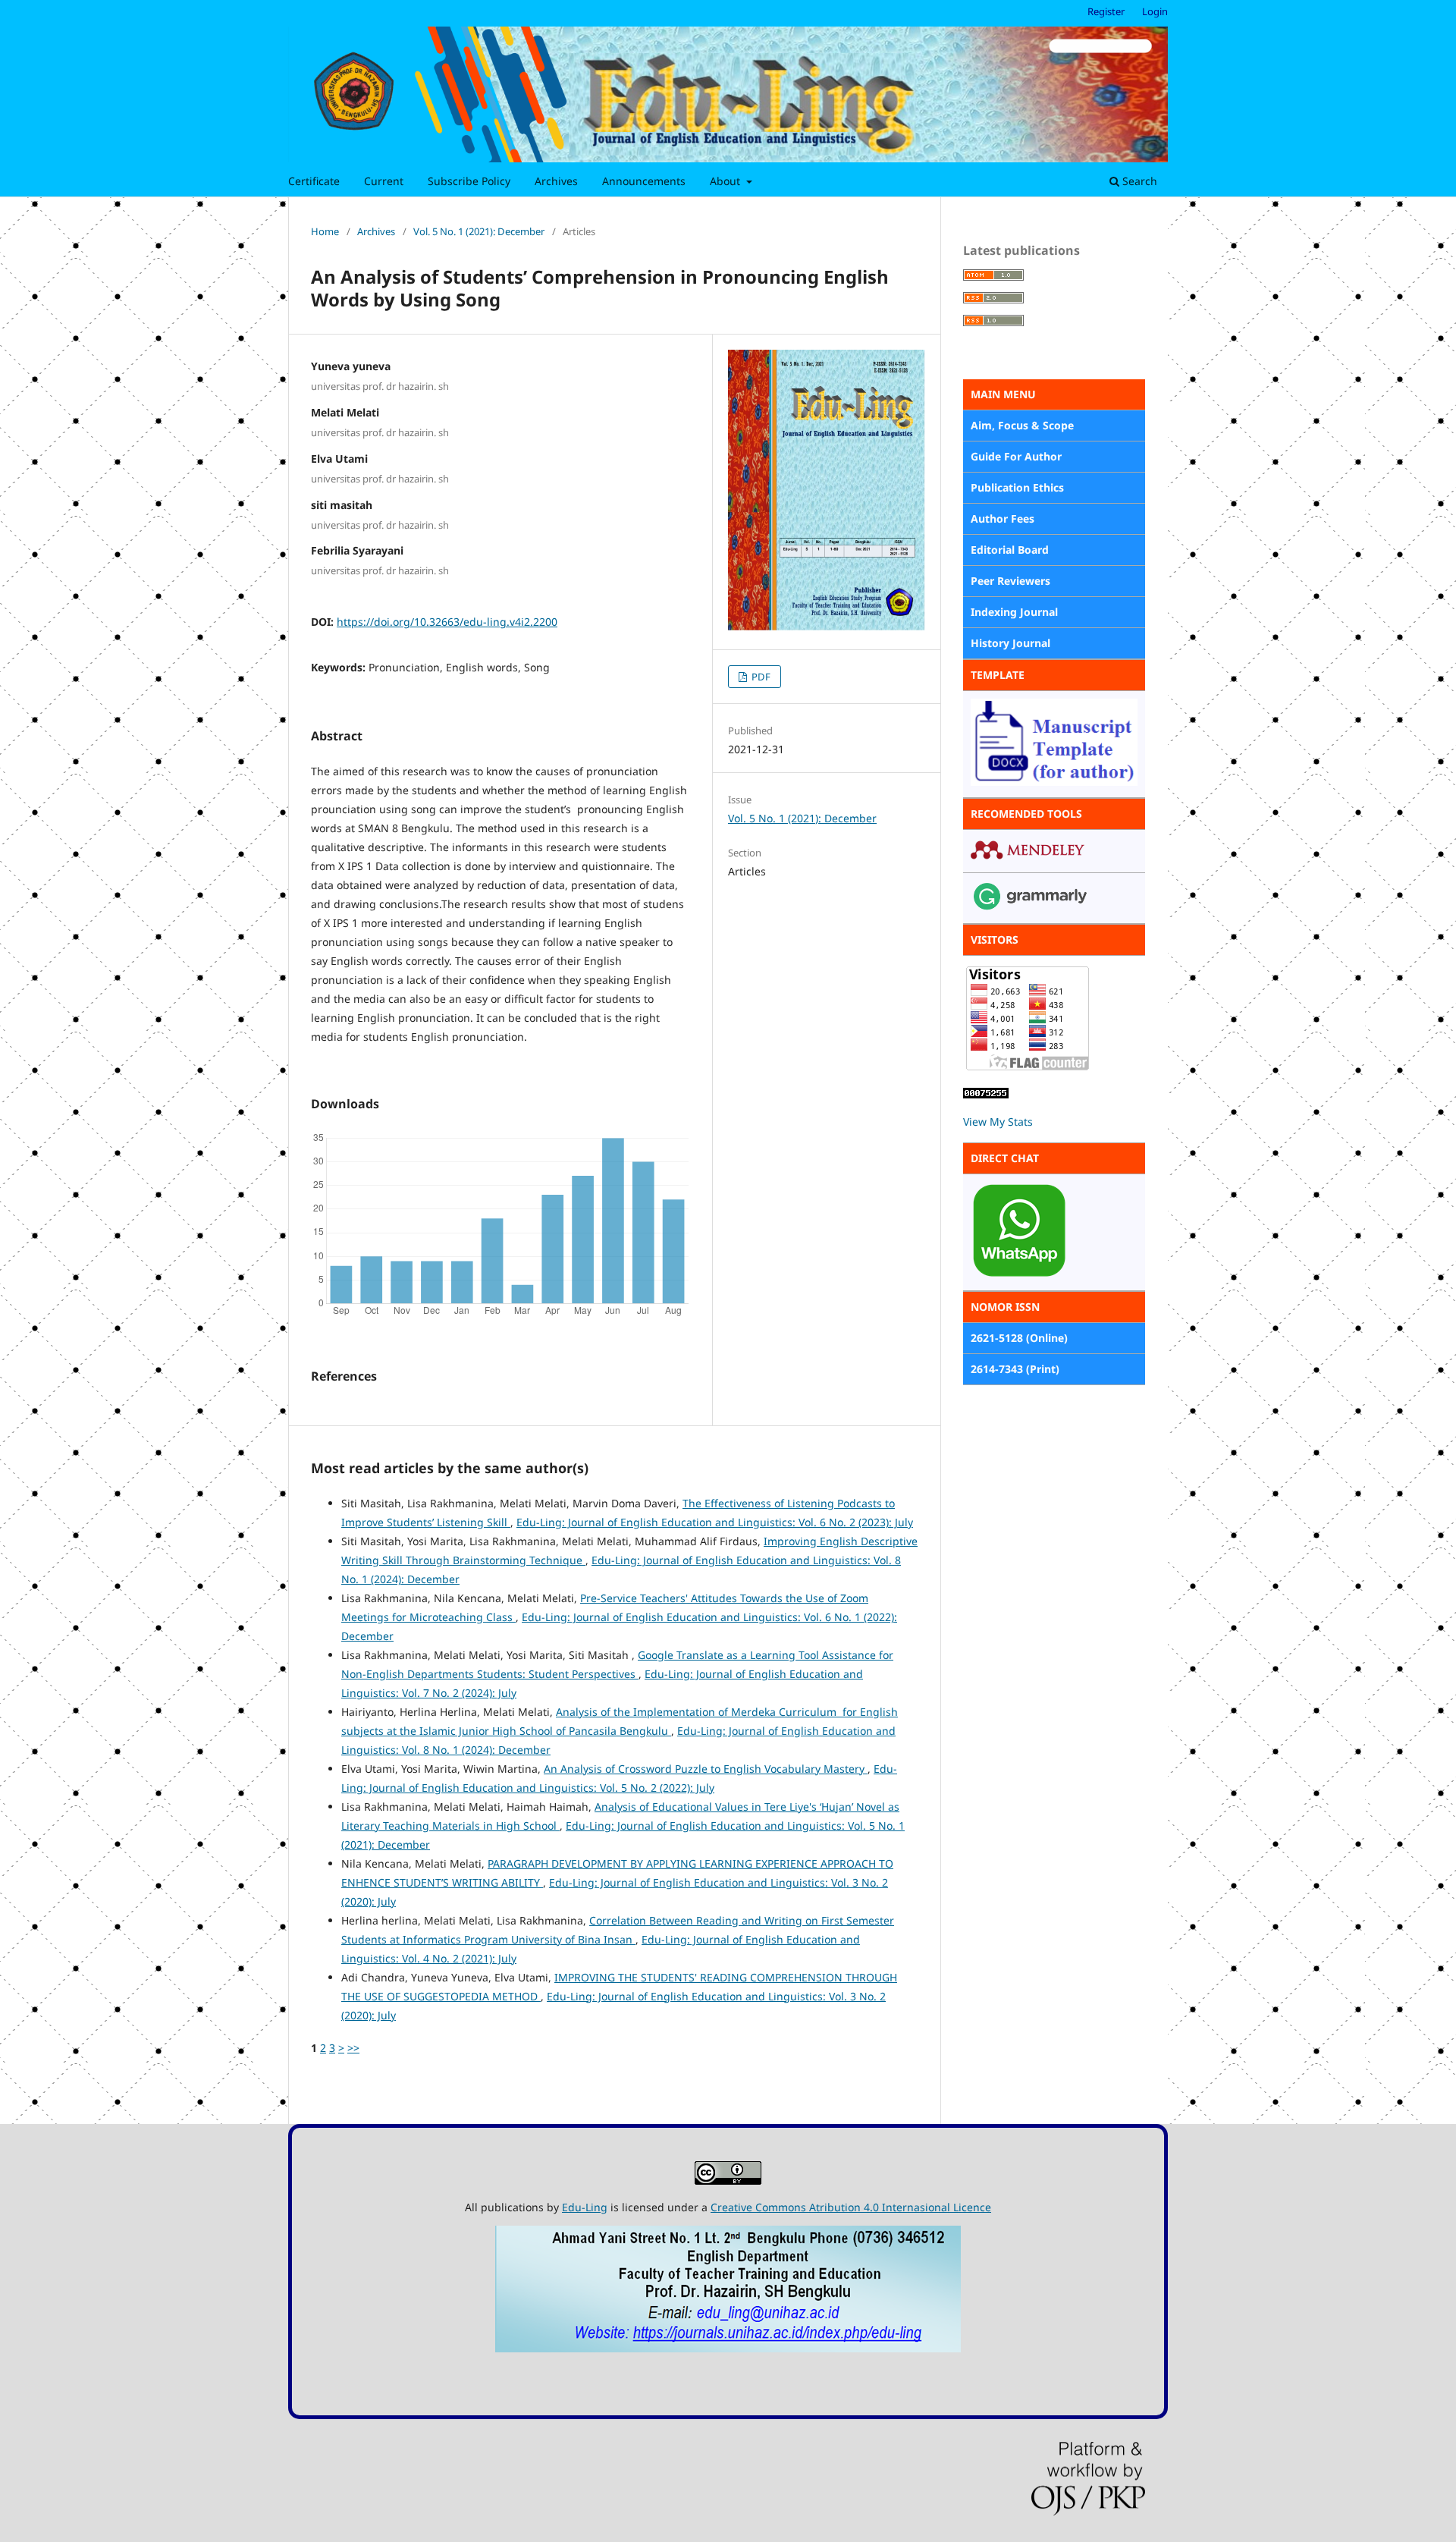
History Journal (1010, 643)
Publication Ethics (1017, 487)
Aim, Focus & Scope (1022, 425)
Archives (556, 181)
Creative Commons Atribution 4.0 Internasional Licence (851, 2207)
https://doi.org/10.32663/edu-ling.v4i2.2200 (447, 622)
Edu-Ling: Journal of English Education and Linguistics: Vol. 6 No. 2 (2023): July (715, 1522)
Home (325, 231)
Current (384, 181)
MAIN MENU (1003, 394)
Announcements (644, 181)
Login (1155, 11)
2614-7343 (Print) (1015, 1369)
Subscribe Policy (469, 181)
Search (1138, 181)
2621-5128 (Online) (1019, 1338)
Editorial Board (1010, 550)
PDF (760, 677)
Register (1106, 11)
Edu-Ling (585, 2207)
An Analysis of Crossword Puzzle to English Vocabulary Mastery (706, 1769)
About (726, 181)
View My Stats (998, 1122)
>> (353, 2048)
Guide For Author (1016, 456)
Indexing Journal (1014, 612)
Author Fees (1003, 518)
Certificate (314, 181)
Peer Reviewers (1010, 581)
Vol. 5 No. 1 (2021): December (479, 231)
